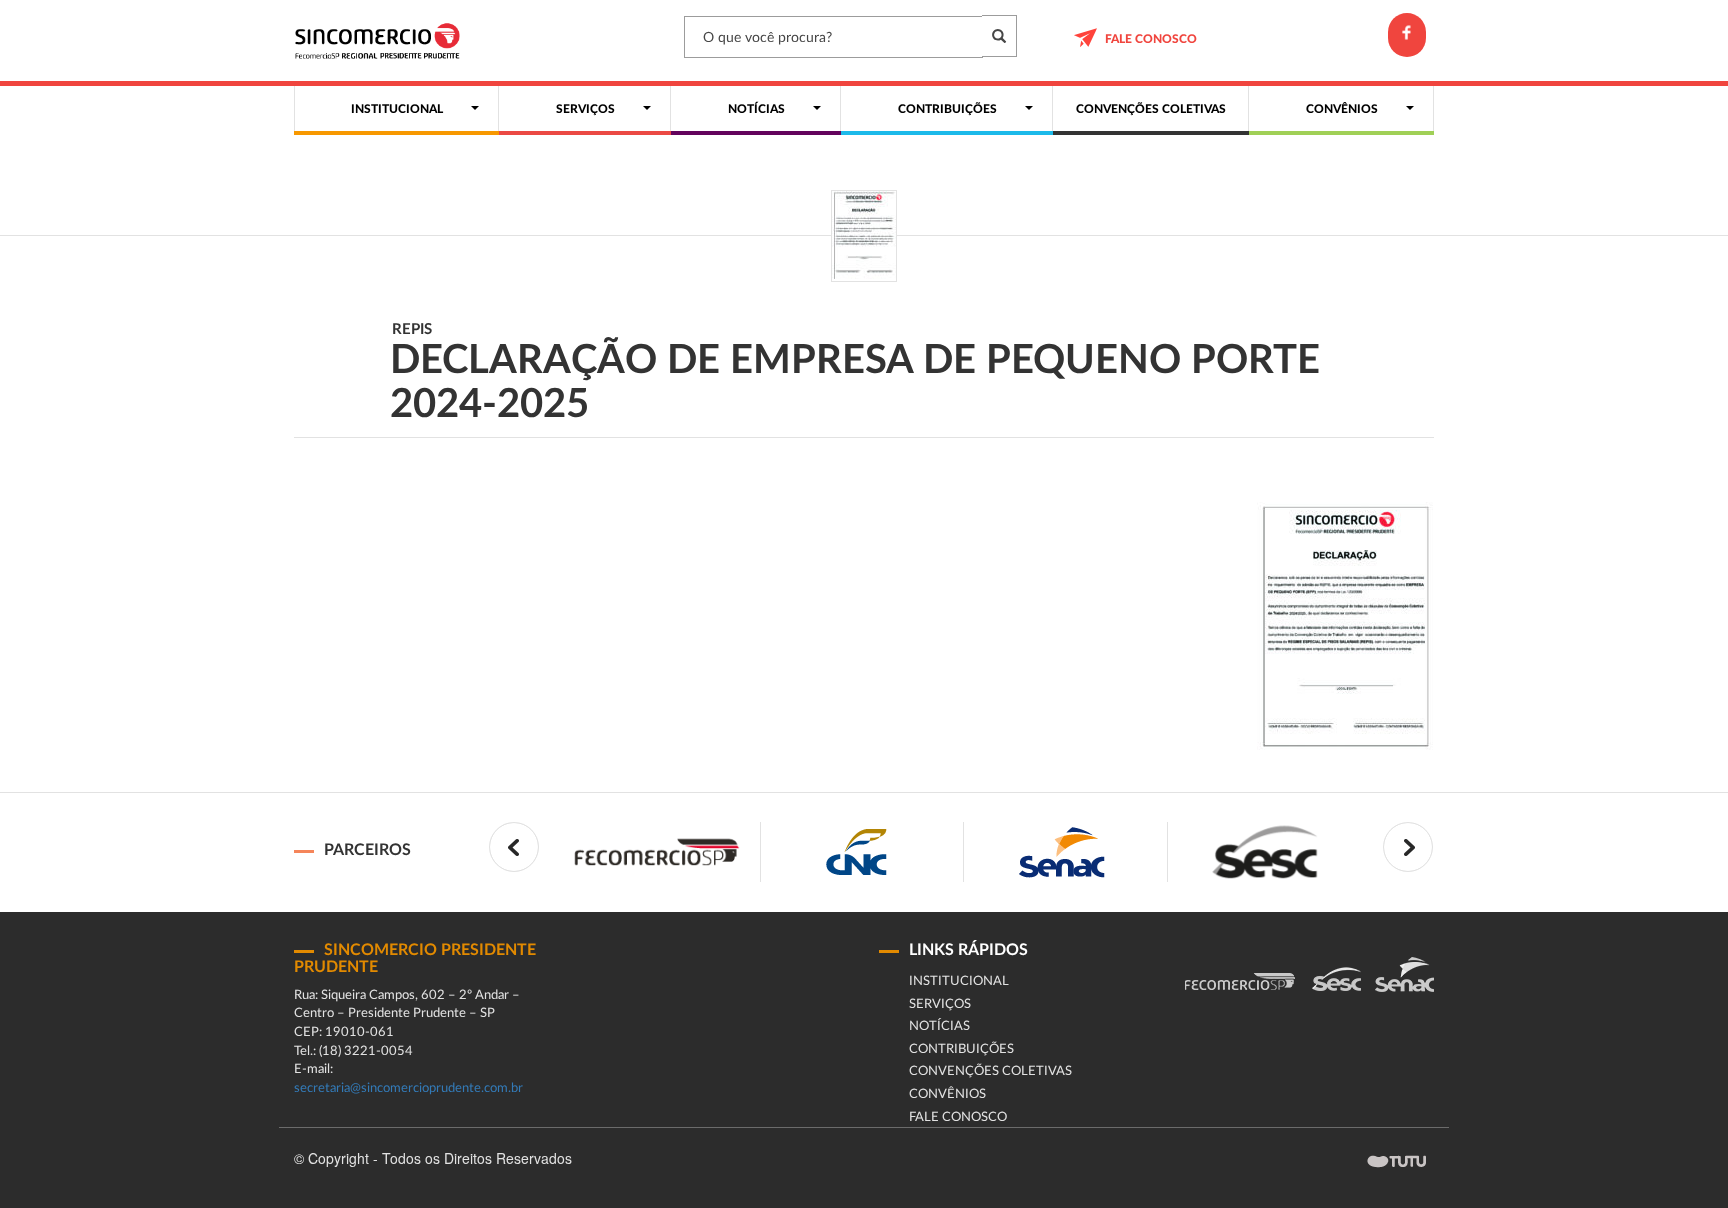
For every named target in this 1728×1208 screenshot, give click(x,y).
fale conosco (1151, 39)
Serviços (940, 1004)
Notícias (939, 1026)
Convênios (947, 1094)
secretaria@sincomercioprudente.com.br (408, 1088)
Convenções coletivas (990, 1071)
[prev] (514, 847)
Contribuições (961, 1049)
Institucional (959, 981)
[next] (1408, 847)
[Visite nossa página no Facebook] (1407, 35)
